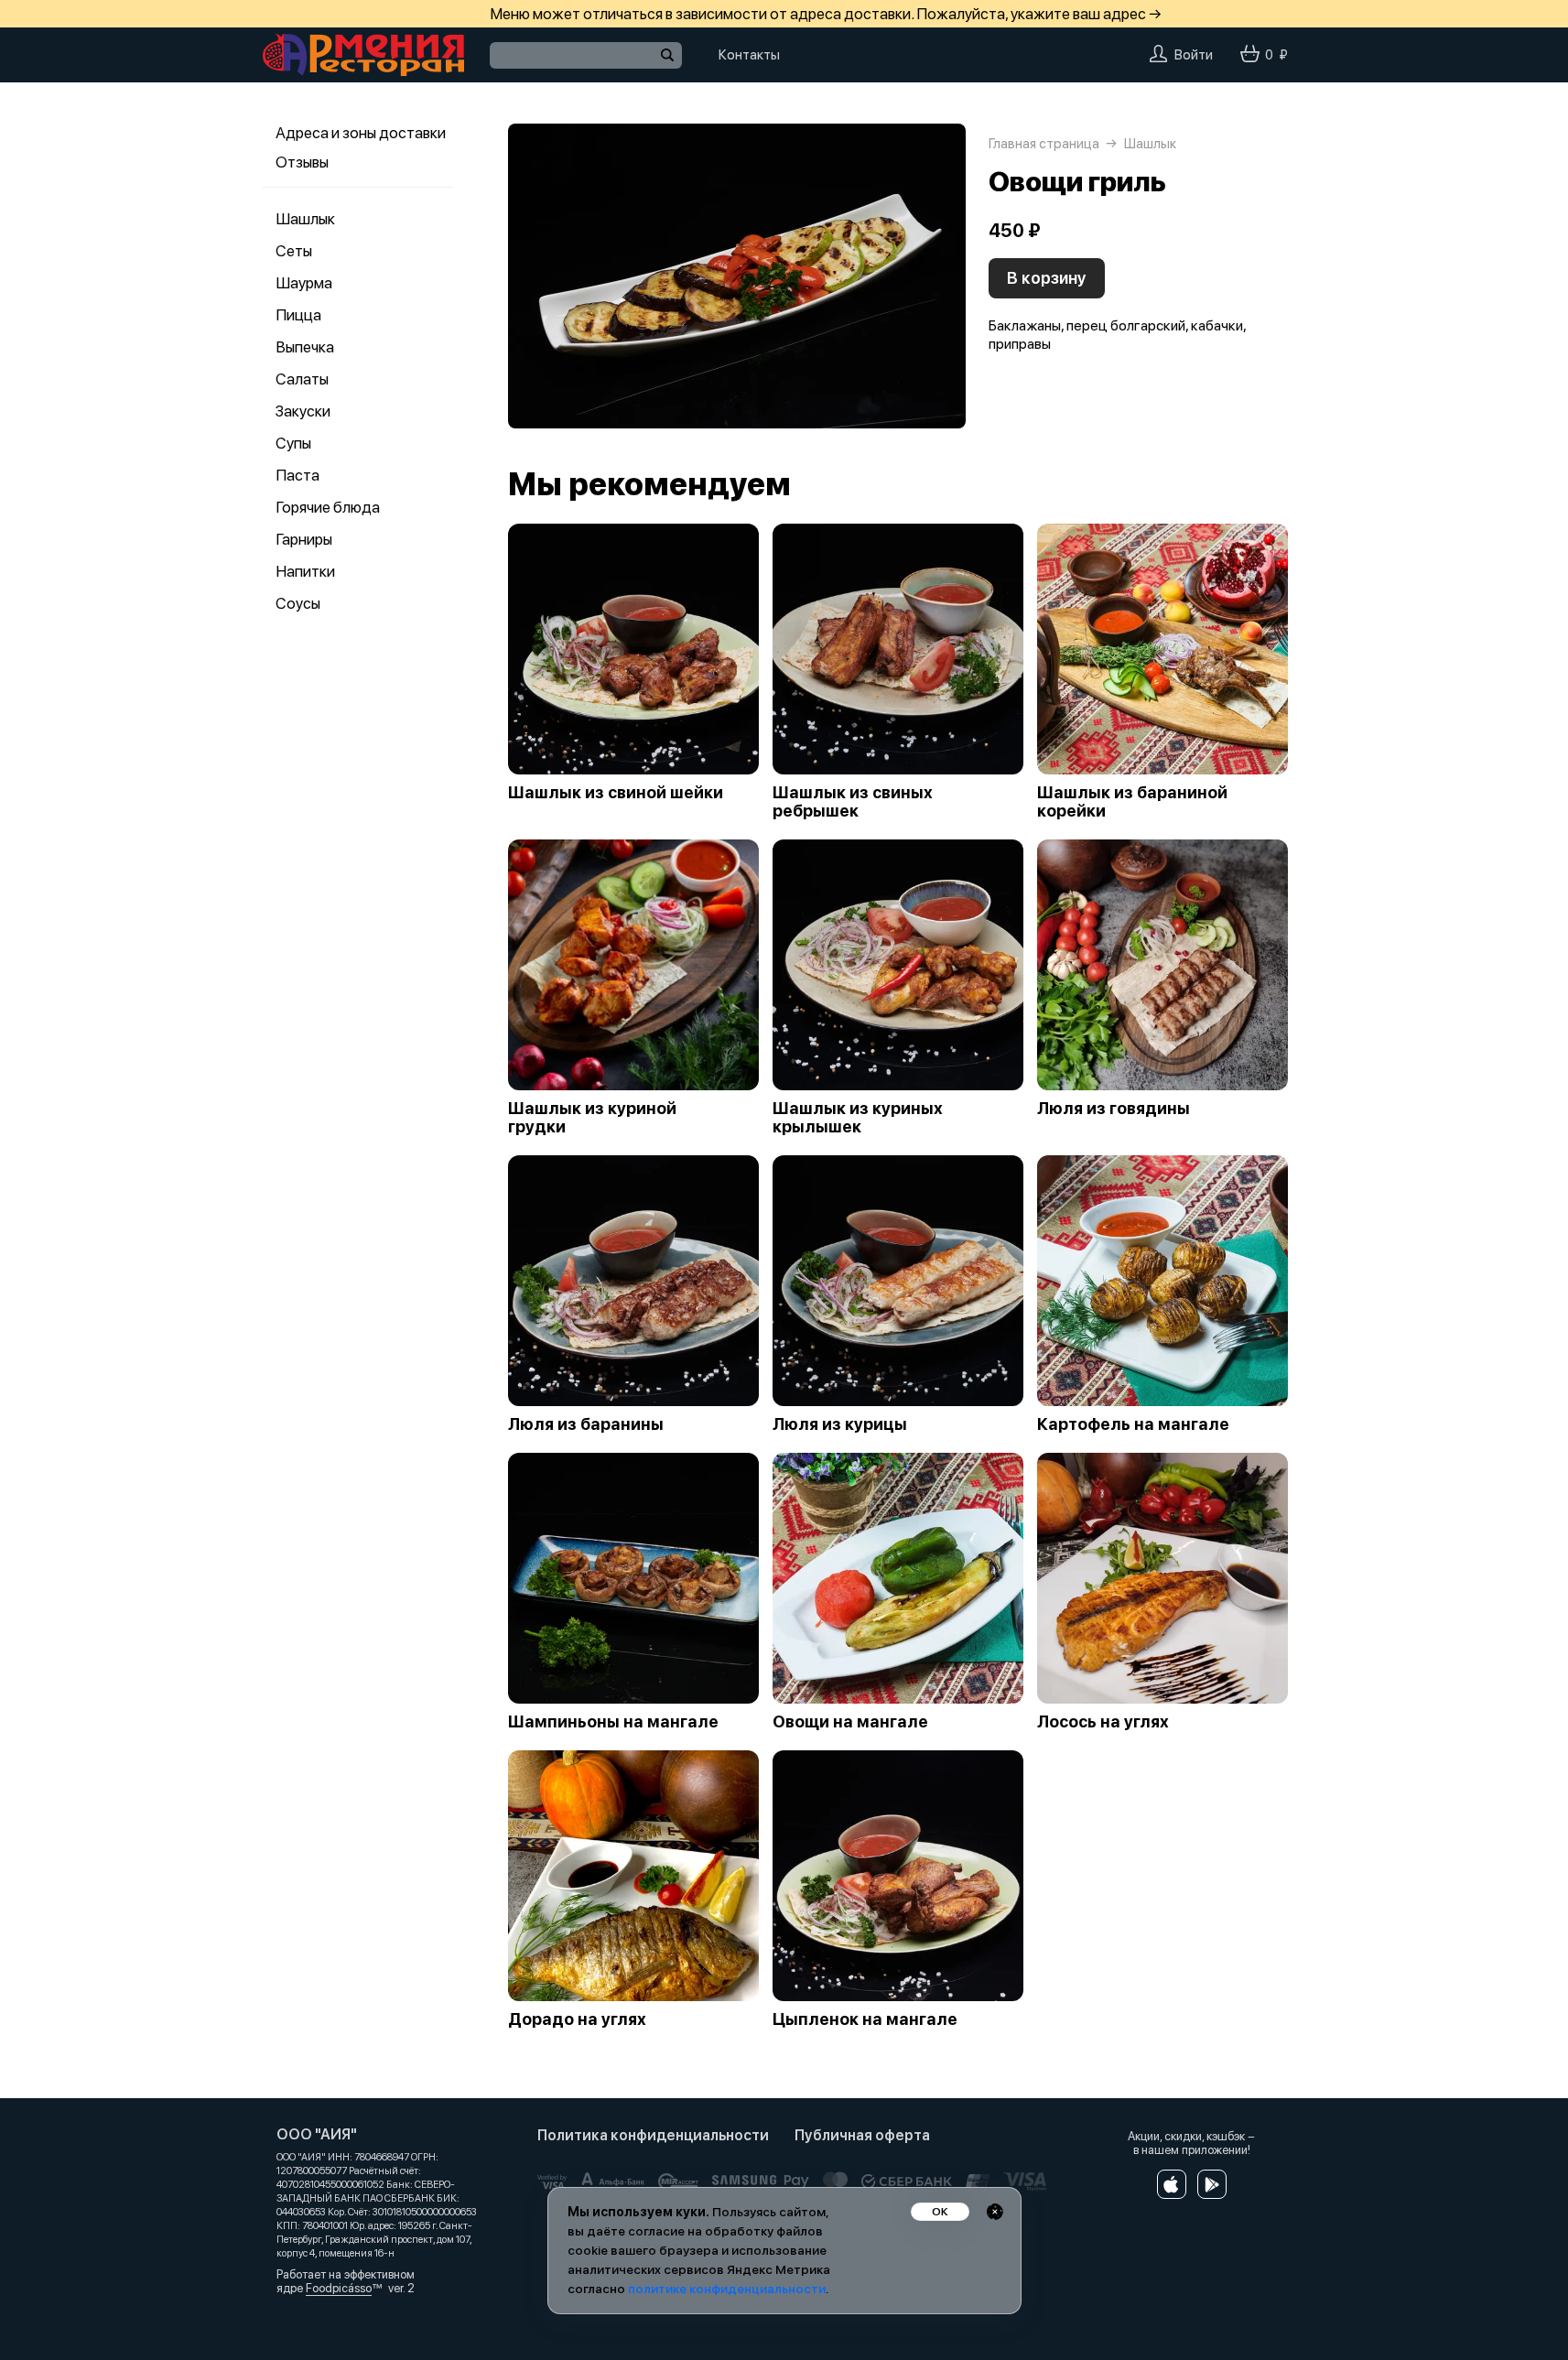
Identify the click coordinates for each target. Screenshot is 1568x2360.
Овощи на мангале (850, 1722)
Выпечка (305, 347)
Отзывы (302, 162)
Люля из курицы (840, 1424)
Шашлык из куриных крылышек (858, 1118)
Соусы (298, 603)
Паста (297, 475)
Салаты (302, 379)
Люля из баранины (586, 1424)
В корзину (1047, 278)
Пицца (298, 315)
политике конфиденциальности (727, 2289)
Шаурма (304, 283)
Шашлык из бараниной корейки (1132, 802)
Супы (293, 443)
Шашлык (305, 219)
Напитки (305, 571)
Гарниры (304, 539)
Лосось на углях (1103, 1722)
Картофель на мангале (1133, 1424)
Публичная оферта (862, 2135)
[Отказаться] (995, 2212)
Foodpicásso (339, 2288)
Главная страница (1044, 144)
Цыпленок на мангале (865, 2019)
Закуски (303, 411)
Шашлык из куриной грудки (592, 1118)
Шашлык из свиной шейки (616, 793)
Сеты (294, 251)
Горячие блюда (328, 507)
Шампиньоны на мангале (613, 1722)
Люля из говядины (1114, 1109)
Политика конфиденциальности (653, 2135)
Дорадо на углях (577, 2019)
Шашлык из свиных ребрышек (853, 802)
